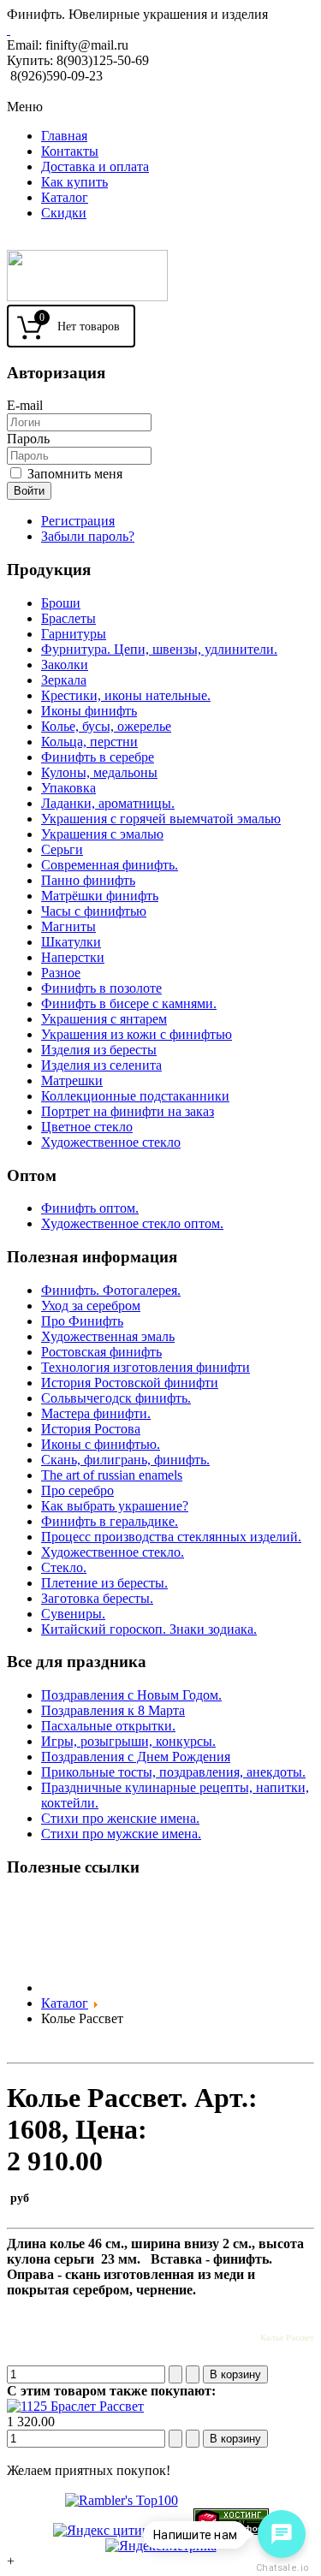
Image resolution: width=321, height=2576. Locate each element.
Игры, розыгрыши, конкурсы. (128, 1741)
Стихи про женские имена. (120, 1818)
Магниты (68, 926)
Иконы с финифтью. (101, 1444)
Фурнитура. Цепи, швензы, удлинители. (159, 649)
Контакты (70, 151)
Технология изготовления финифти (146, 1367)
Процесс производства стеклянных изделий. (171, 1537)
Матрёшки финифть (100, 896)
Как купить (74, 182)
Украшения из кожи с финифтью (137, 1034)
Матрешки (72, 1080)
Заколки (65, 665)
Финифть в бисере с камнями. (129, 1003)
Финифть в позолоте (101, 988)
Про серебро (77, 1490)
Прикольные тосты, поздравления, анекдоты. (173, 1772)
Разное (61, 973)
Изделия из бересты (99, 1050)
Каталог (65, 197)
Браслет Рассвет (95, 2406)
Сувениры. (73, 1614)
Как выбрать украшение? (115, 1506)
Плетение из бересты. (104, 1583)
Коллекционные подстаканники (135, 1096)
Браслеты (68, 618)
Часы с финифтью (94, 911)
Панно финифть (88, 880)
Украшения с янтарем (104, 1019)
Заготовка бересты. (97, 1598)
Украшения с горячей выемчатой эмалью (161, 819)
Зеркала (64, 680)
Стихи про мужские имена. (121, 1834)
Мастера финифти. (96, 1413)
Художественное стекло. (113, 1552)
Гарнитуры (74, 634)
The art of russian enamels (112, 1475)
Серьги (62, 849)
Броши (61, 603)
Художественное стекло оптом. (132, 1223)
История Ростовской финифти (130, 1383)
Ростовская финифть (101, 1352)
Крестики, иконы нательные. (126, 695)
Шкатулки (71, 942)
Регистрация (78, 521)
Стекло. (64, 1567)
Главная (64, 136)
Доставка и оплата (95, 166)
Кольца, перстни (89, 742)
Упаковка (68, 788)
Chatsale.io (282, 2568)
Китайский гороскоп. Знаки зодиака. (149, 1629)
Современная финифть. (110, 865)
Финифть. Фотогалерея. (111, 1290)
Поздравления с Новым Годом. (131, 1695)
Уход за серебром (91, 1306)
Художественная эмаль (108, 1336)
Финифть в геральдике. (110, 1521)
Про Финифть (82, 1321)
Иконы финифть (89, 711)
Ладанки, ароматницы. (108, 803)
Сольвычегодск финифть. (116, 1398)
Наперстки (73, 957)
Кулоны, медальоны (99, 772)
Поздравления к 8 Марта (113, 1710)
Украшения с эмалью (102, 834)
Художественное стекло (111, 1142)
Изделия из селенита (101, 1065)
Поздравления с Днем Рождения (136, 1757)
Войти (29, 491)
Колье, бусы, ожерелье (106, 726)
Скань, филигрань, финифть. (125, 1460)
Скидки (64, 213)
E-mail (25, 405)
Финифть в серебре (98, 757)
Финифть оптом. (90, 1208)
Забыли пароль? (88, 536)
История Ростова (91, 1429)
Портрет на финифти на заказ (128, 1111)
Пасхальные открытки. (108, 1726)
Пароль (28, 439)
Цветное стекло (87, 1127)
